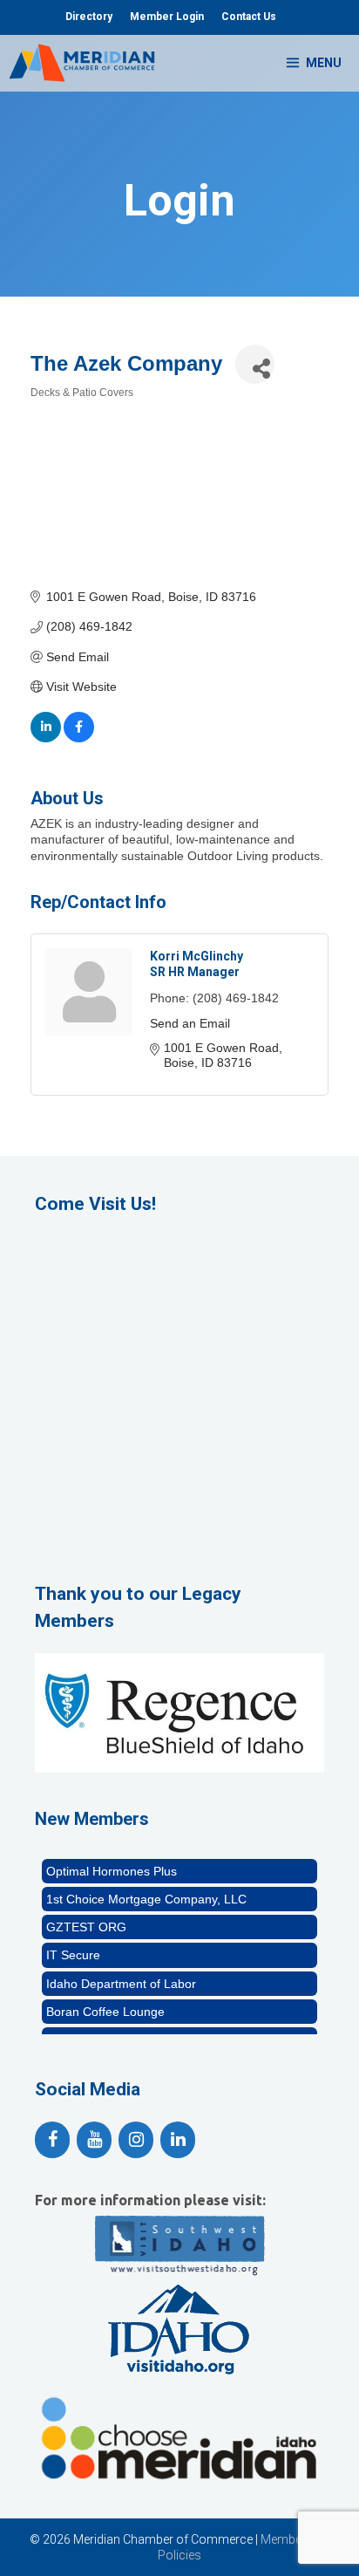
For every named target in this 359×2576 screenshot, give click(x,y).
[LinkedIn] (178, 2140)
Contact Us (249, 17)
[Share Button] (255, 364)
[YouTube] (94, 2140)
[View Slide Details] (179, 1713)
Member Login (167, 17)
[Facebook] (52, 2140)
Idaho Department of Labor (121, 1977)
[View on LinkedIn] (46, 738)
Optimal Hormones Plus (112, 1864)
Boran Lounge (85, 2033)
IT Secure (73, 1948)
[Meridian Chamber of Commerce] (82, 63)
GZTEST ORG (86, 1920)
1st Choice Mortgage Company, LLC (146, 1892)
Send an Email (190, 1023)
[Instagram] (136, 2140)
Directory (89, 17)
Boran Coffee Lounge (105, 2005)
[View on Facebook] (79, 738)
